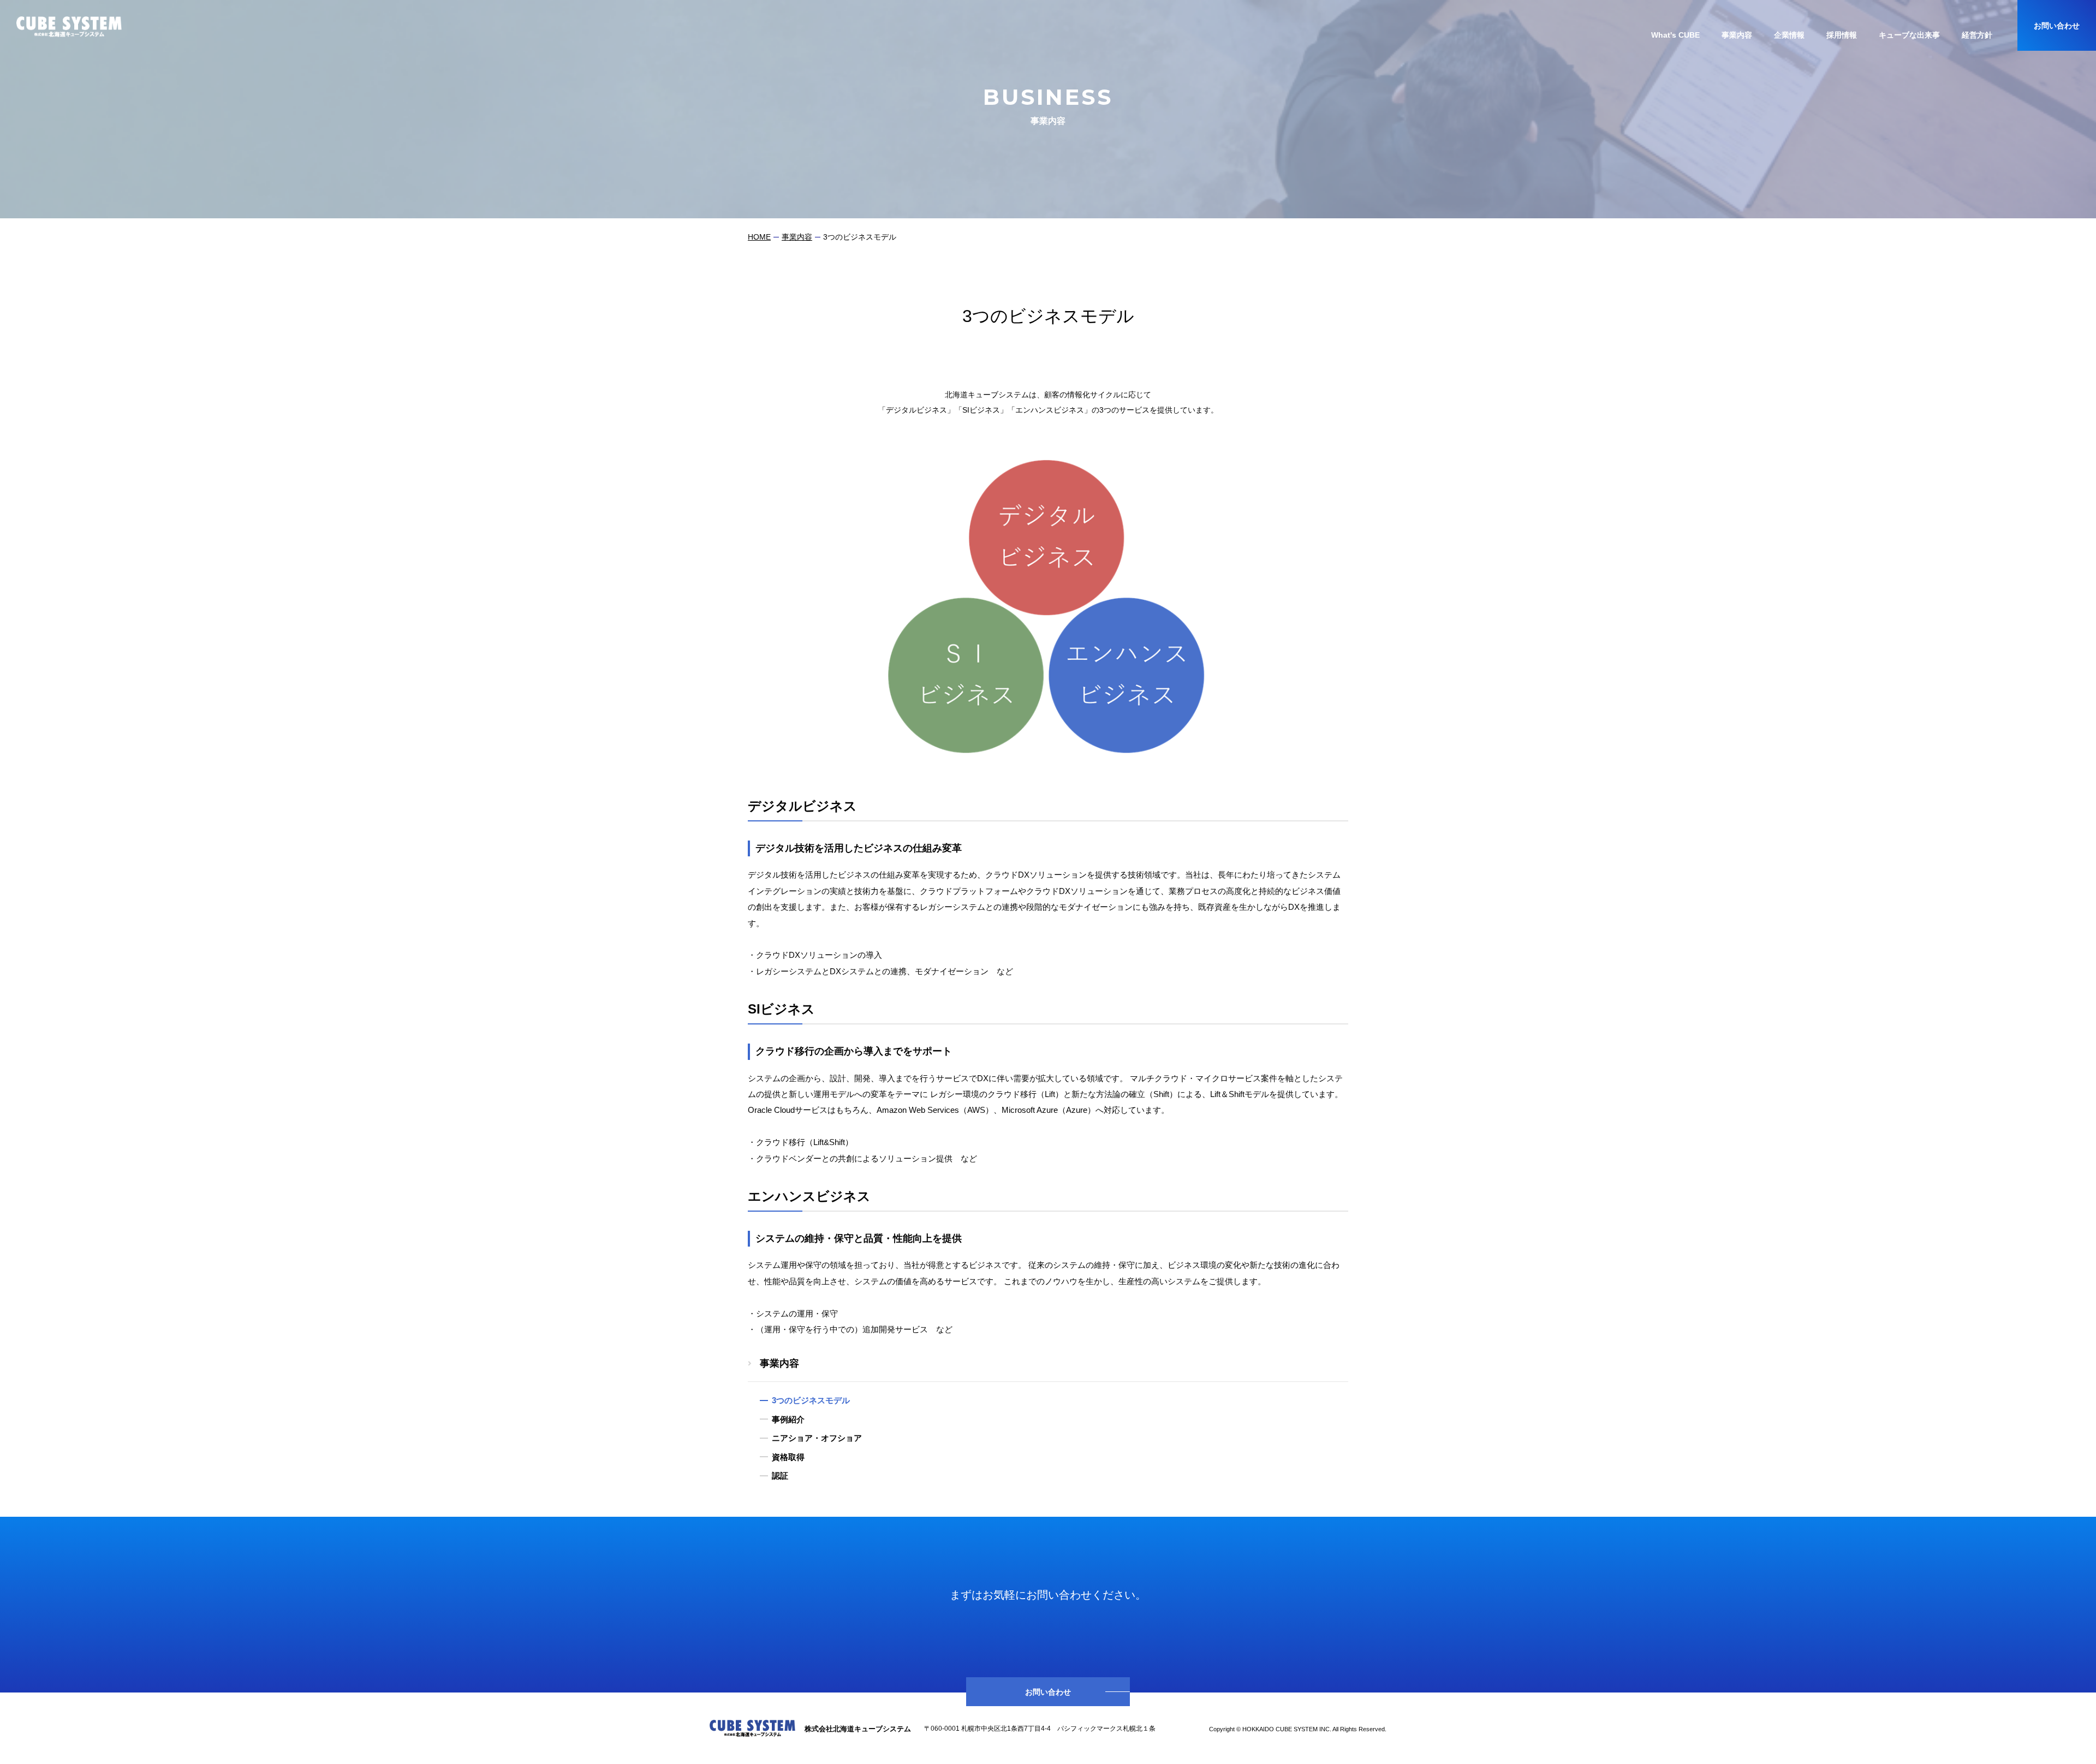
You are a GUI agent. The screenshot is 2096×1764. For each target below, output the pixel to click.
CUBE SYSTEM (69, 30)
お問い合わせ (2057, 26)
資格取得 (788, 1457)
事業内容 (1737, 35)
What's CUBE (1675, 35)
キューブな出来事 (1909, 35)
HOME (759, 237)
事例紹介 (788, 1420)
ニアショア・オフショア (817, 1438)
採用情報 (1842, 35)
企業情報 (1789, 35)
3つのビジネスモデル (811, 1401)
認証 (780, 1476)
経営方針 (1977, 35)
